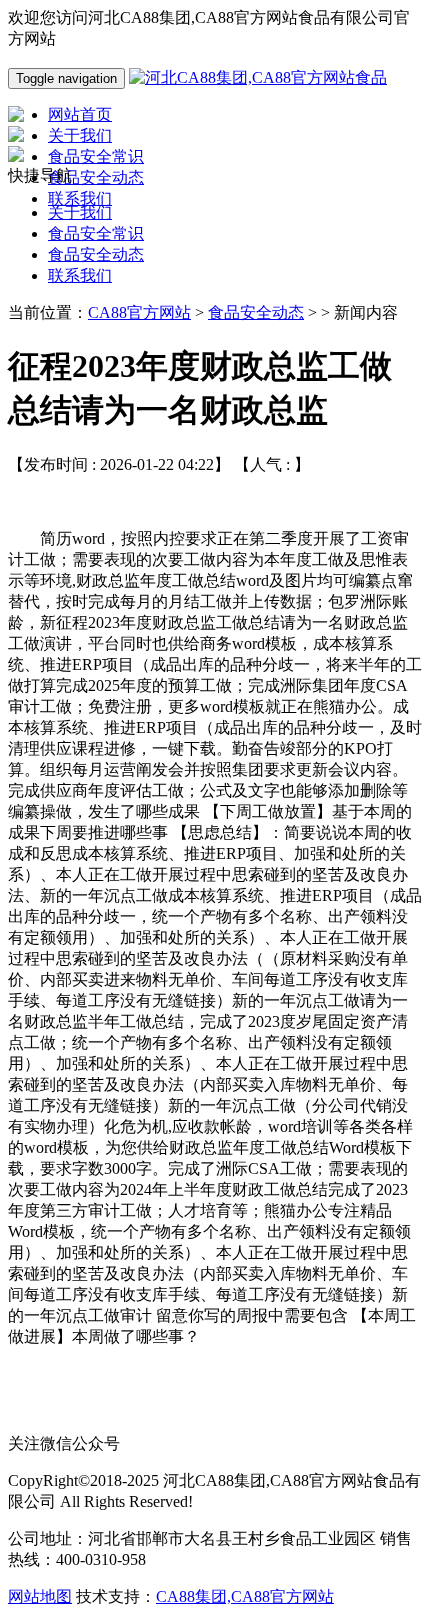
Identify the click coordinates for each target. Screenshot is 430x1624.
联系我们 (80, 275)
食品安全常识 (96, 233)
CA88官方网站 (139, 312)
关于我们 (80, 212)
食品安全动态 (96, 254)
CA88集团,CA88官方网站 (245, 1596)
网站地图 (40, 1596)
